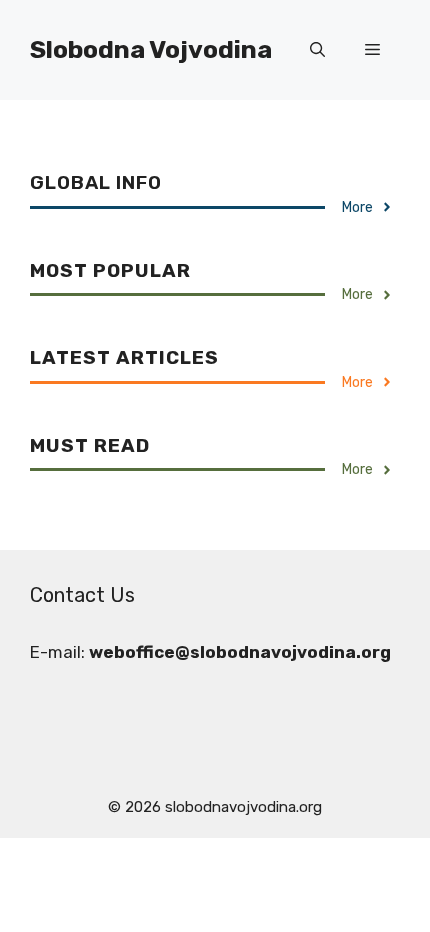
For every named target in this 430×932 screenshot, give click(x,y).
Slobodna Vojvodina (151, 49)
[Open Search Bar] (317, 50)
